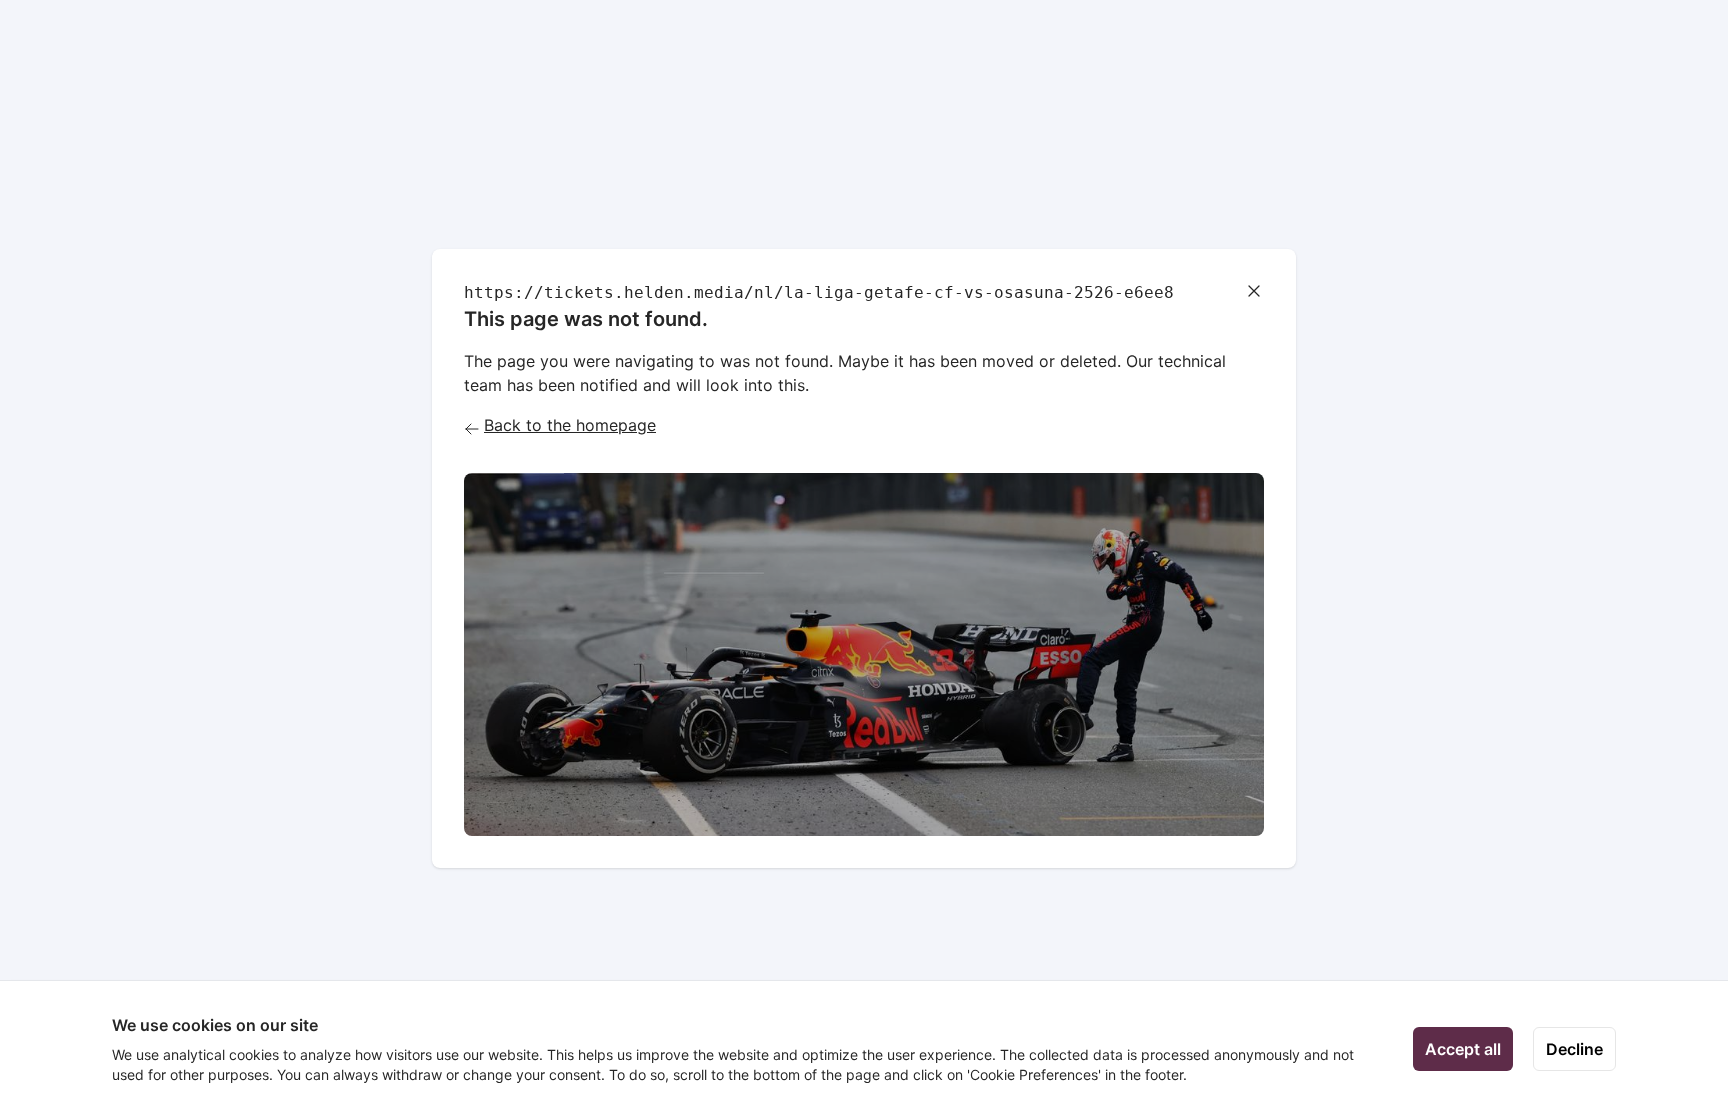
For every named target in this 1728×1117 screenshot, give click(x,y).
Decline (1574, 1049)
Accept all (1463, 1049)
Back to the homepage (570, 425)
